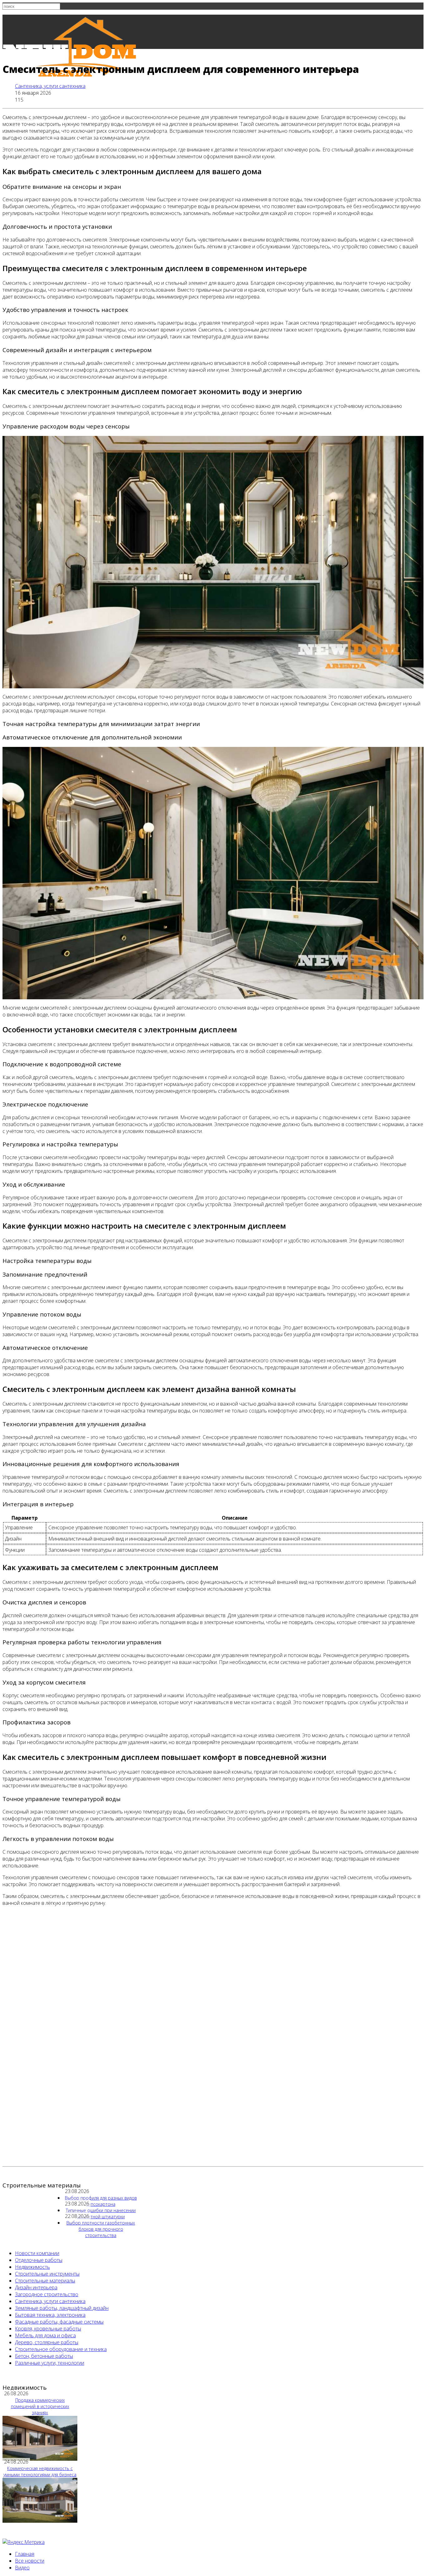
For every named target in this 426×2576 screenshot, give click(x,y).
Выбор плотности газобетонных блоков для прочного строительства (101, 2229)
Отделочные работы (39, 2260)
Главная (25, 2554)
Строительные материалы (45, 2281)
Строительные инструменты (47, 2274)
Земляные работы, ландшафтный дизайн (62, 2308)
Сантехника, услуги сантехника (50, 86)
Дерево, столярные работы (47, 2342)
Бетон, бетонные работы (44, 2356)
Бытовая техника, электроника (50, 2315)
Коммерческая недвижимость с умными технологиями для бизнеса (40, 2471)
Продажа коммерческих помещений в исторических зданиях (40, 2406)
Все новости (30, 2561)
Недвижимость (32, 2267)
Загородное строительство (47, 2294)
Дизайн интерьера (36, 2287)
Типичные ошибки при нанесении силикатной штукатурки (101, 2213)
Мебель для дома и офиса (45, 2335)
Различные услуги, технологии (50, 2363)
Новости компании (37, 2253)
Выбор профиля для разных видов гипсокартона (101, 2201)
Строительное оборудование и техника (61, 2349)
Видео (22, 2568)
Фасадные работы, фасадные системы (59, 2322)
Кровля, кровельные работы (48, 2329)
